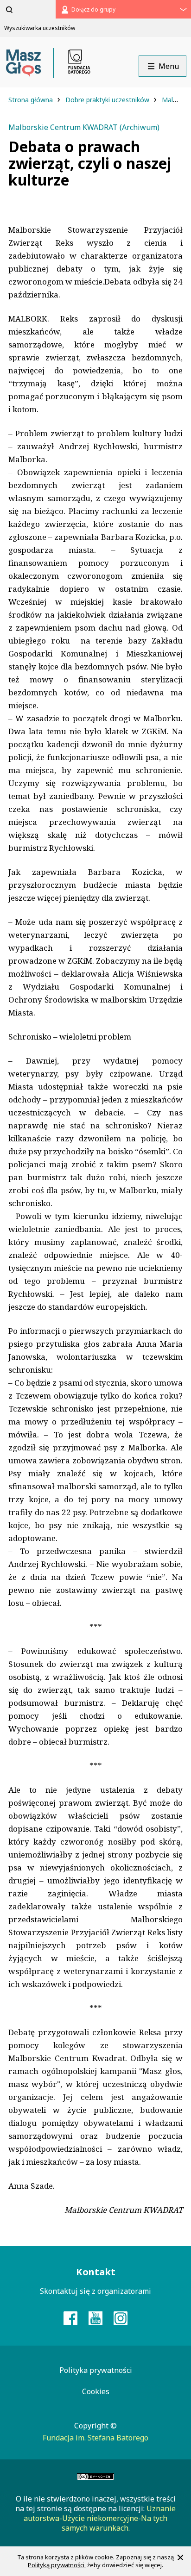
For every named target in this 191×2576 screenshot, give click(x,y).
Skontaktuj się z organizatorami (95, 2291)
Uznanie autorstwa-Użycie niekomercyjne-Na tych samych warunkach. (100, 2518)
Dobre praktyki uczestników (108, 100)
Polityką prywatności (56, 2565)
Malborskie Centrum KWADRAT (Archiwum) (84, 127)
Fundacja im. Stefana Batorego (95, 2438)
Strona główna (32, 100)
